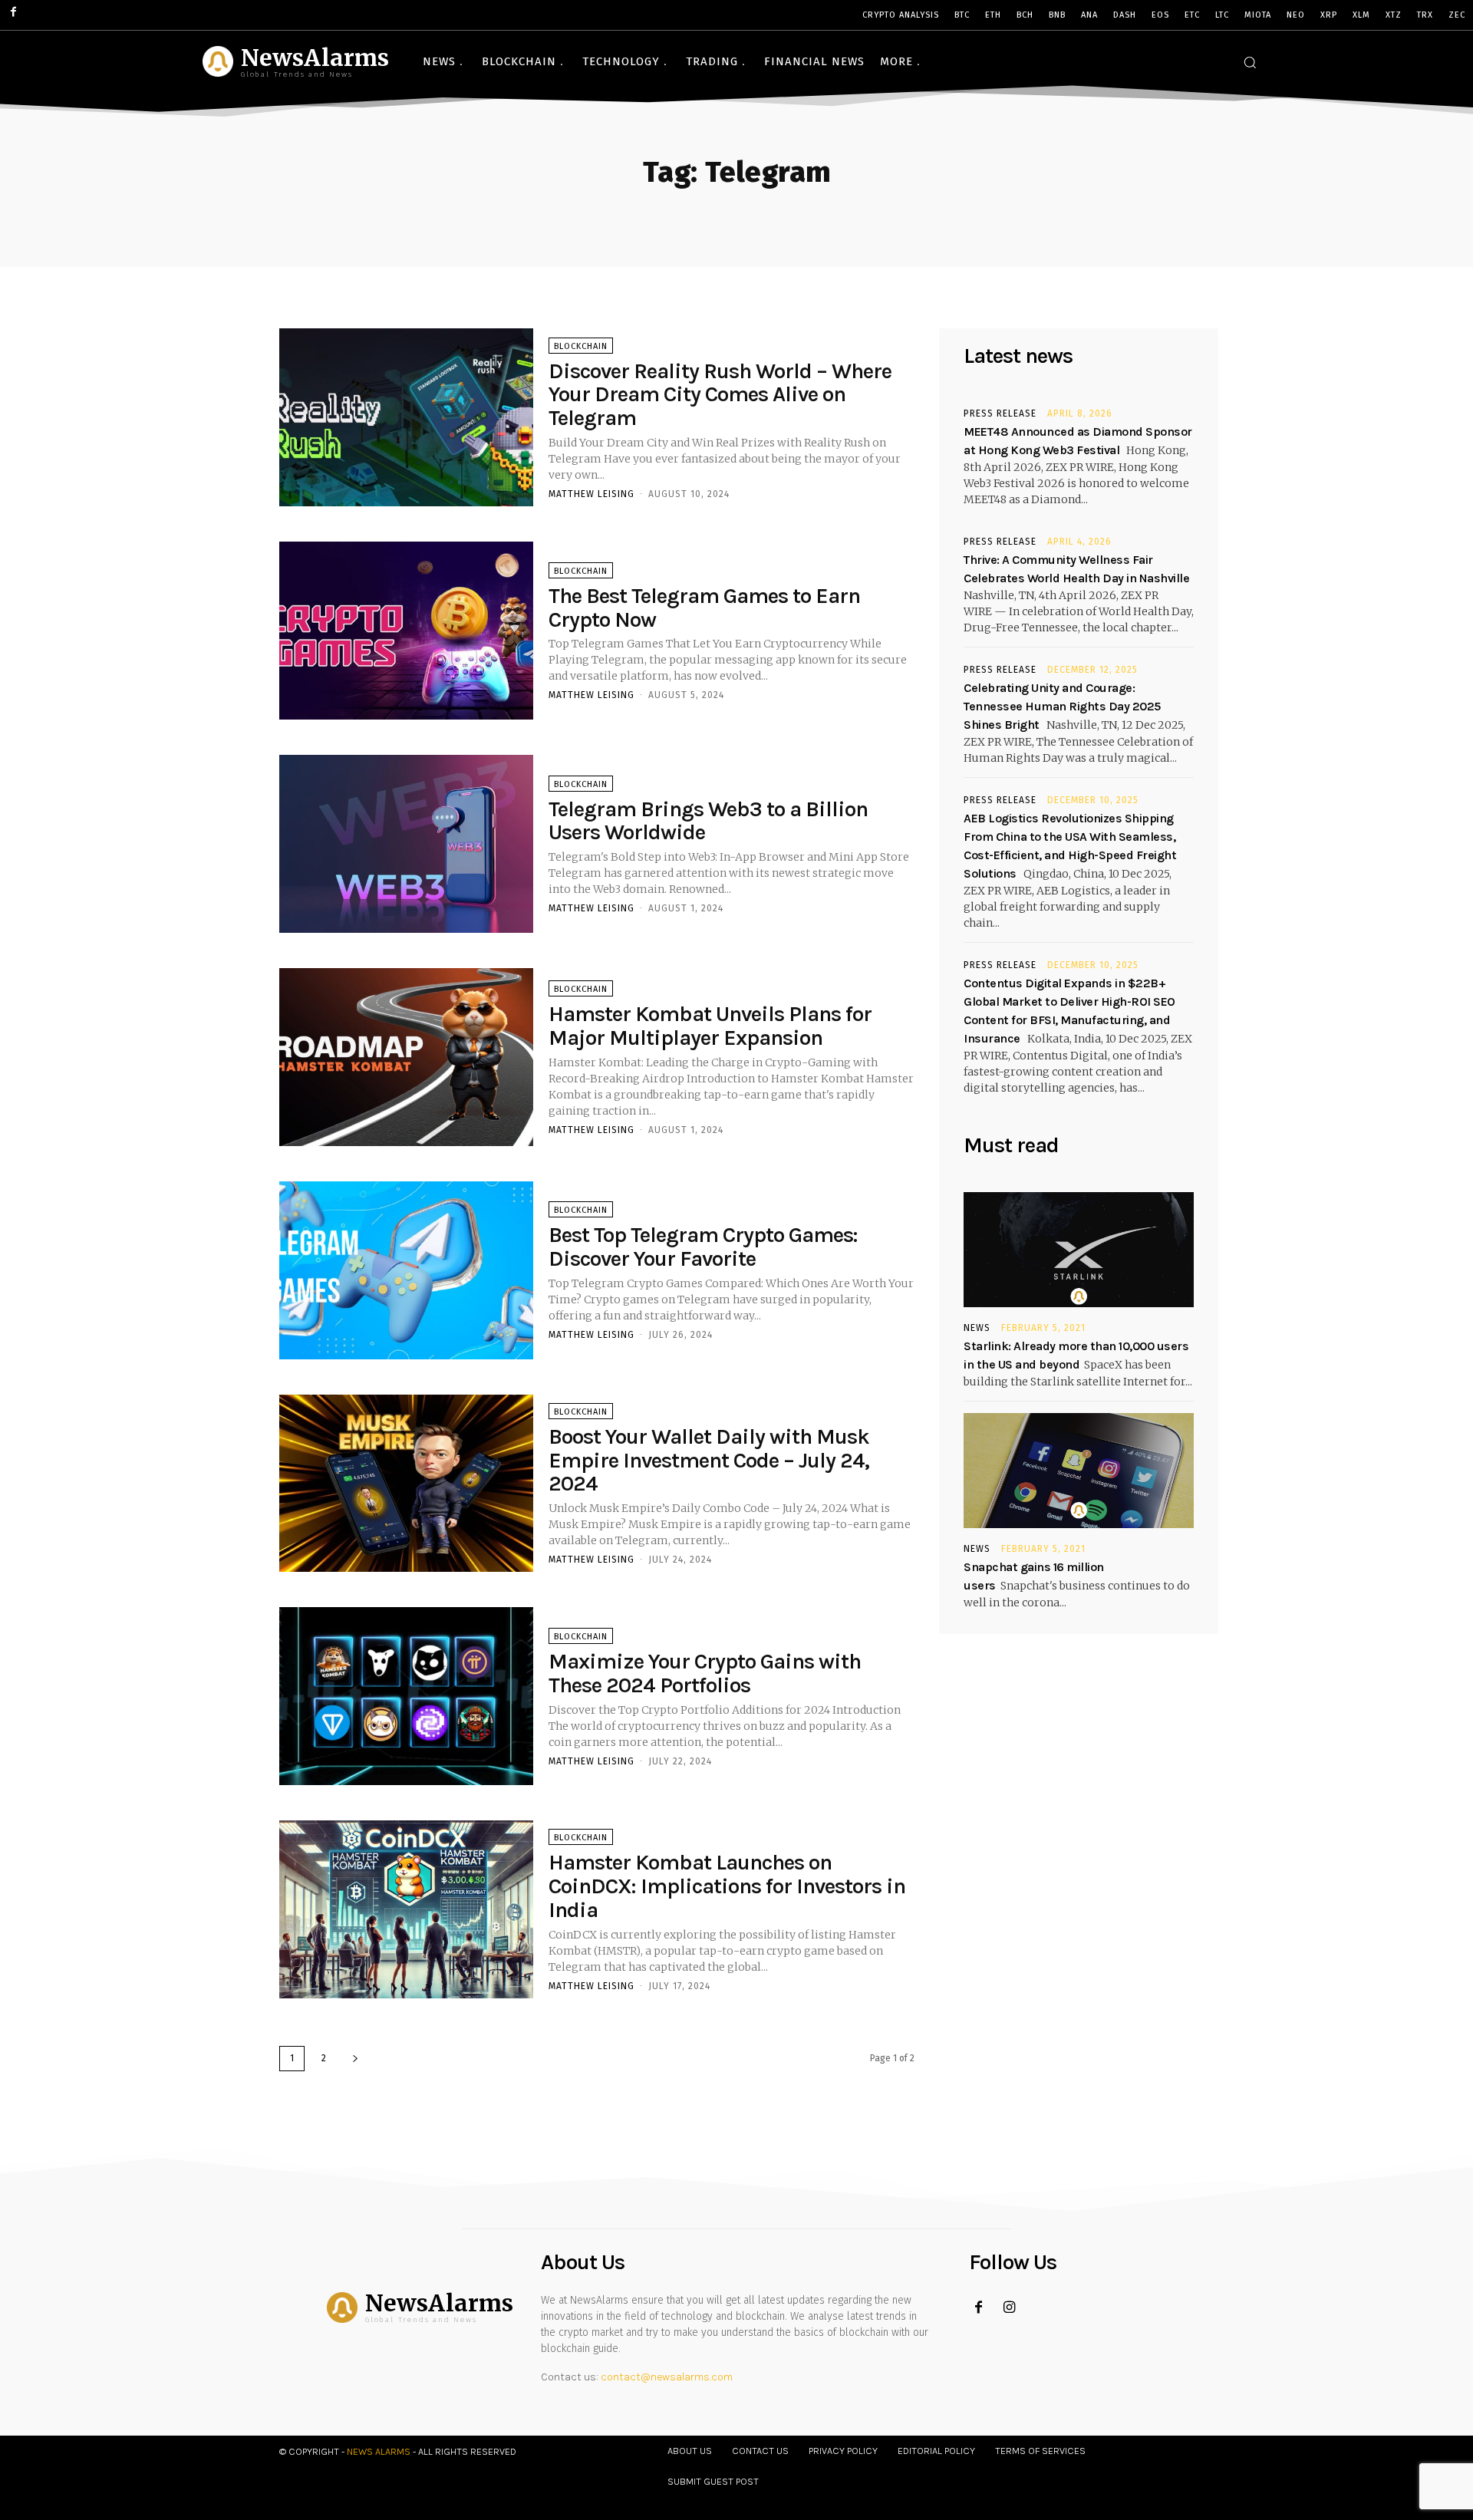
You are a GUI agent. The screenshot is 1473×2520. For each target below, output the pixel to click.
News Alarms (379, 2451)
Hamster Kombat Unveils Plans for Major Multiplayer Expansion (710, 1026)
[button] (1250, 62)
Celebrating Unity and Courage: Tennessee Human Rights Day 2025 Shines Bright (1062, 706)
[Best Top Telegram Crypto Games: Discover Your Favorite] (406, 1270)
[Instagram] (1009, 2308)
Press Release (1000, 413)
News (977, 1328)
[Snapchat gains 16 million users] (1079, 1471)
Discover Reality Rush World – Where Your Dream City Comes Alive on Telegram (720, 395)
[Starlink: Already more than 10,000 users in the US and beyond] (1079, 1250)
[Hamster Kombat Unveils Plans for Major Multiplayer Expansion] (406, 1057)
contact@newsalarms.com (667, 2377)
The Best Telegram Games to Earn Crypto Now (704, 608)
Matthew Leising (592, 494)
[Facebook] (979, 2308)
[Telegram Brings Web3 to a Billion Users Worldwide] (406, 844)
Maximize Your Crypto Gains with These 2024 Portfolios (705, 1673)
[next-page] (355, 2059)
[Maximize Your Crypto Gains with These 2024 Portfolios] (406, 1696)
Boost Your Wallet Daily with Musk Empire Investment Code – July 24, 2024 (709, 1460)
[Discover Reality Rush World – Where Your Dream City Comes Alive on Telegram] (406, 417)
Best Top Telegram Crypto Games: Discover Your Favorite (703, 1247)
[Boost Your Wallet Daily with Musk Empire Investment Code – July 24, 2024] (406, 1484)
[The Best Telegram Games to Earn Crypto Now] (406, 631)
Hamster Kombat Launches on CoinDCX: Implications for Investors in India (727, 1886)
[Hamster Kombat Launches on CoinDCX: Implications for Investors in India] (406, 1909)
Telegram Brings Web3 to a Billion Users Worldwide (708, 821)
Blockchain (581, 346)
